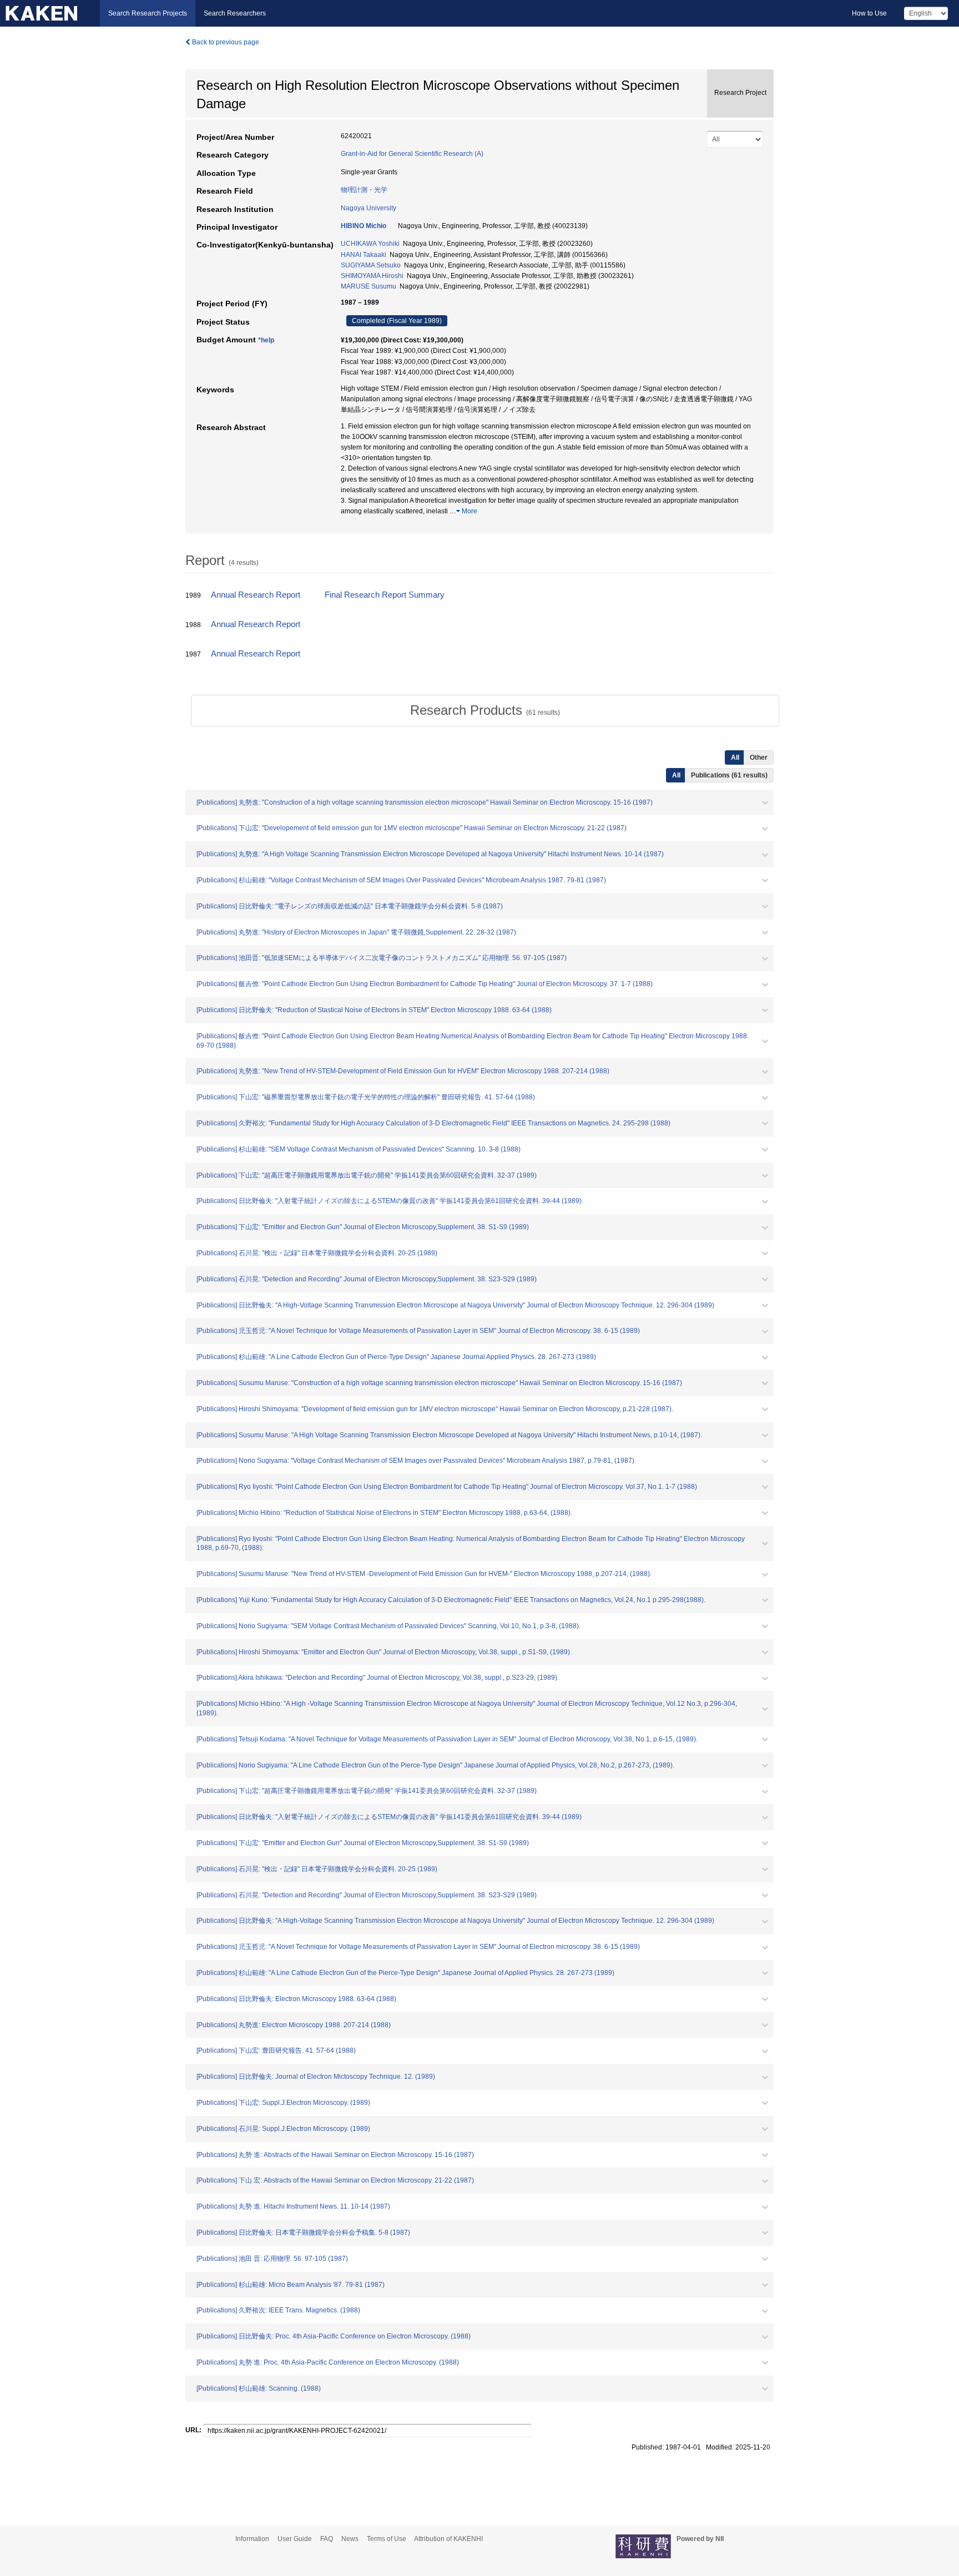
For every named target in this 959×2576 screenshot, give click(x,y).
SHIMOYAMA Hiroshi (372, 276)
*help (266, 340)
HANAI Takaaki (364, 255)
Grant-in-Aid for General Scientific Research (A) (412, 154)
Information (252, 2539)
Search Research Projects (148, 13)
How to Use (869, 13)
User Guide (295, 2539)
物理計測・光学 (364, 190)
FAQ (327, 2539)
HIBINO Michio (364, 226)
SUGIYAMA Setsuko (371, 265)
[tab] (485, 710)
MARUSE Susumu (369, 286)
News (350, 2539)
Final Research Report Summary (385, 595)
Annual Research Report (256, 595)
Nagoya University (369, 208)
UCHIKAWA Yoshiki (370, 244)
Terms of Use (387, 2539)
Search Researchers (235, 13)
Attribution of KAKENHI (448, 2539)
